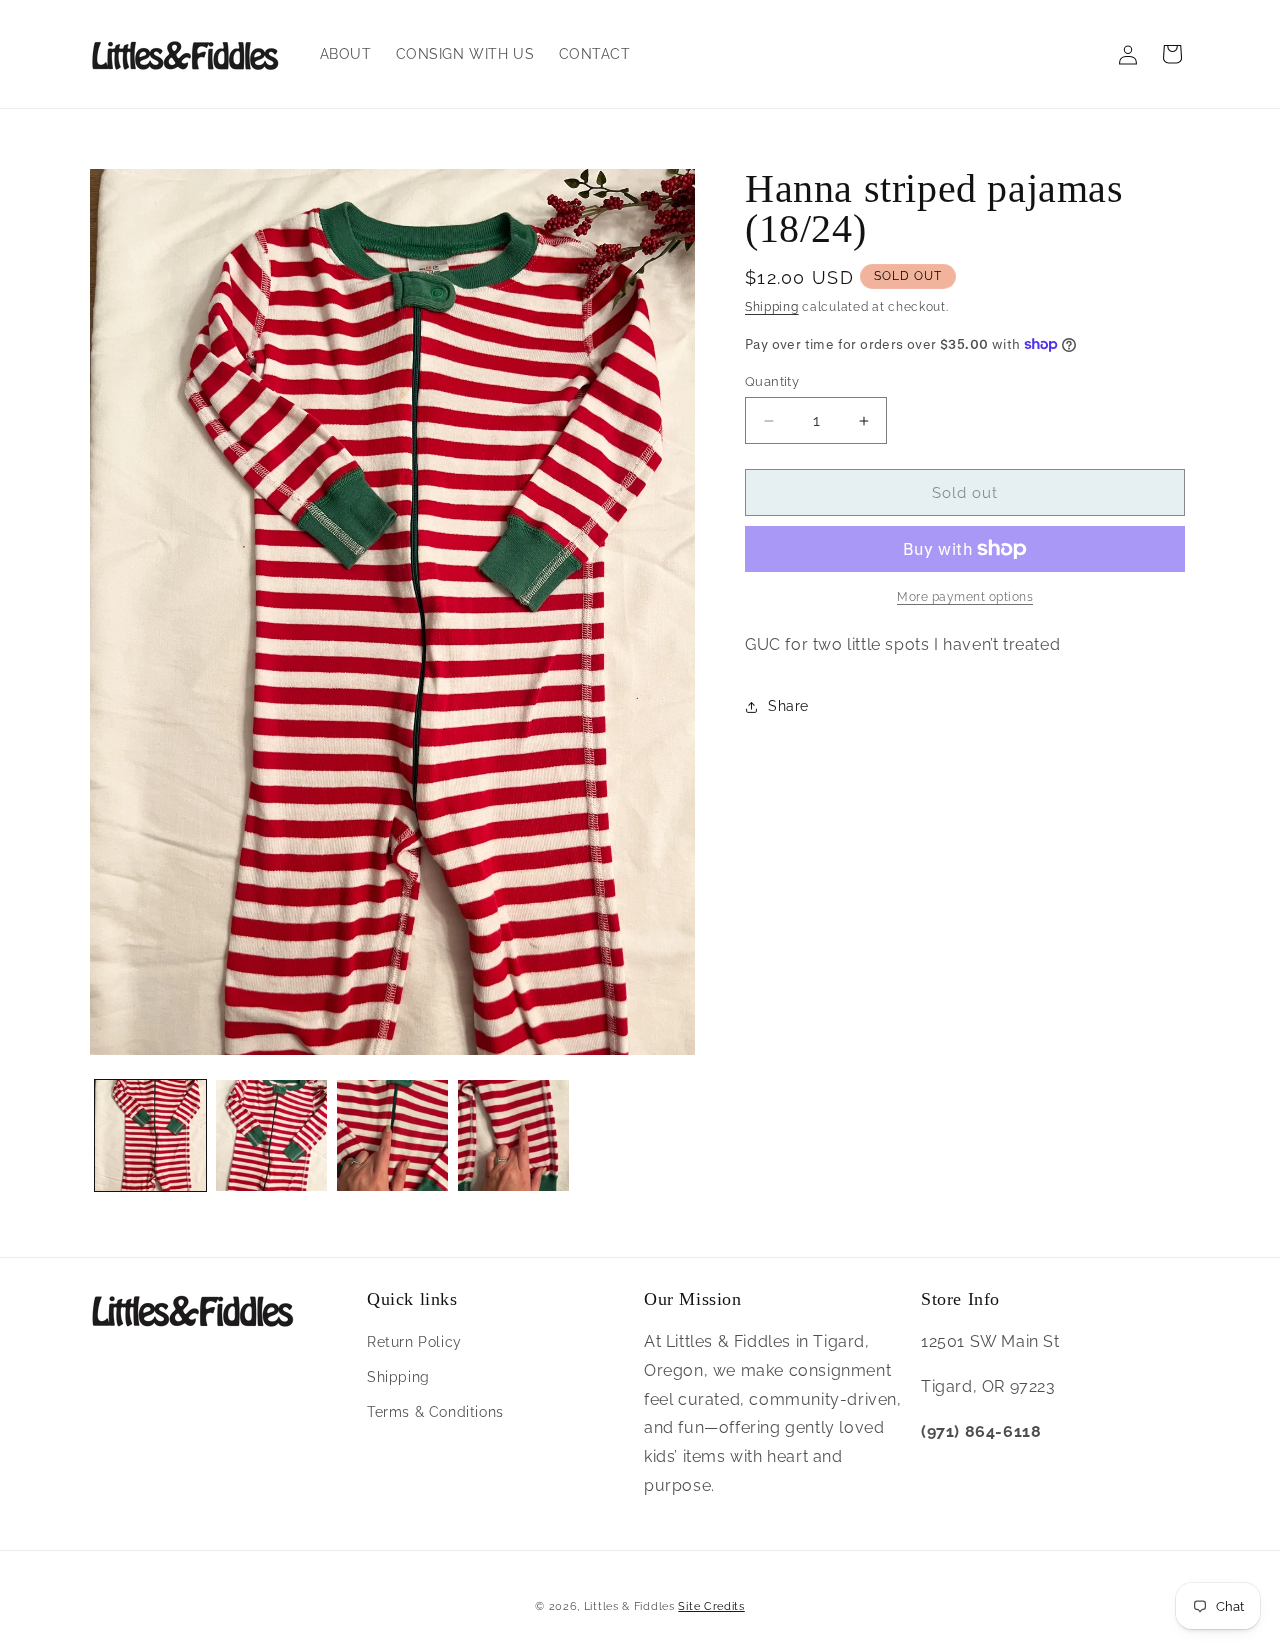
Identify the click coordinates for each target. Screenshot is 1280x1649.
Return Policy (414, 1342)
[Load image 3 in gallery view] (392, 1135)
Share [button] (788, 706)
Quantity (772, 381)
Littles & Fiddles (631, 1606)
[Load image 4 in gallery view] (513, 1135)
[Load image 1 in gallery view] (150, 1135)
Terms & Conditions (435, 1412)
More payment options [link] (965, 597)
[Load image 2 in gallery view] (271, 1135)
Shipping (772, 307)
